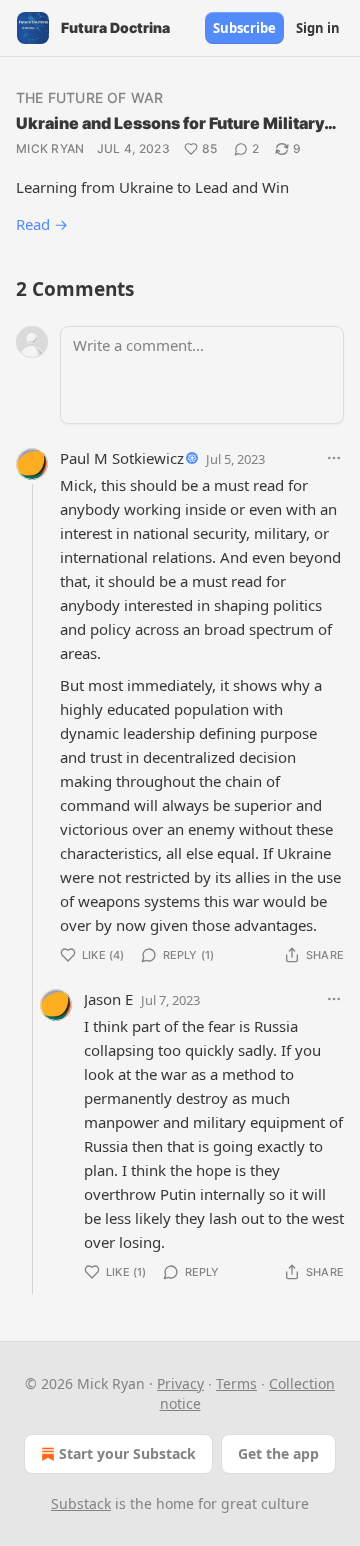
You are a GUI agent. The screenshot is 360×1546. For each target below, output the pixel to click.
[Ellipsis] (334, 458)
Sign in (318, 28)
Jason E (108, 999)
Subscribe (244, 28)
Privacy (180, 1383)
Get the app (278, 1453)
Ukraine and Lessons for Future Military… (176, 123)
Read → (42, 224)
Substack (81, 1503)
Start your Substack (127, 1453)
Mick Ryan (50, 148)
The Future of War (89, 97)
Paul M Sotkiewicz (122, 458)
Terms (236, 1383)
